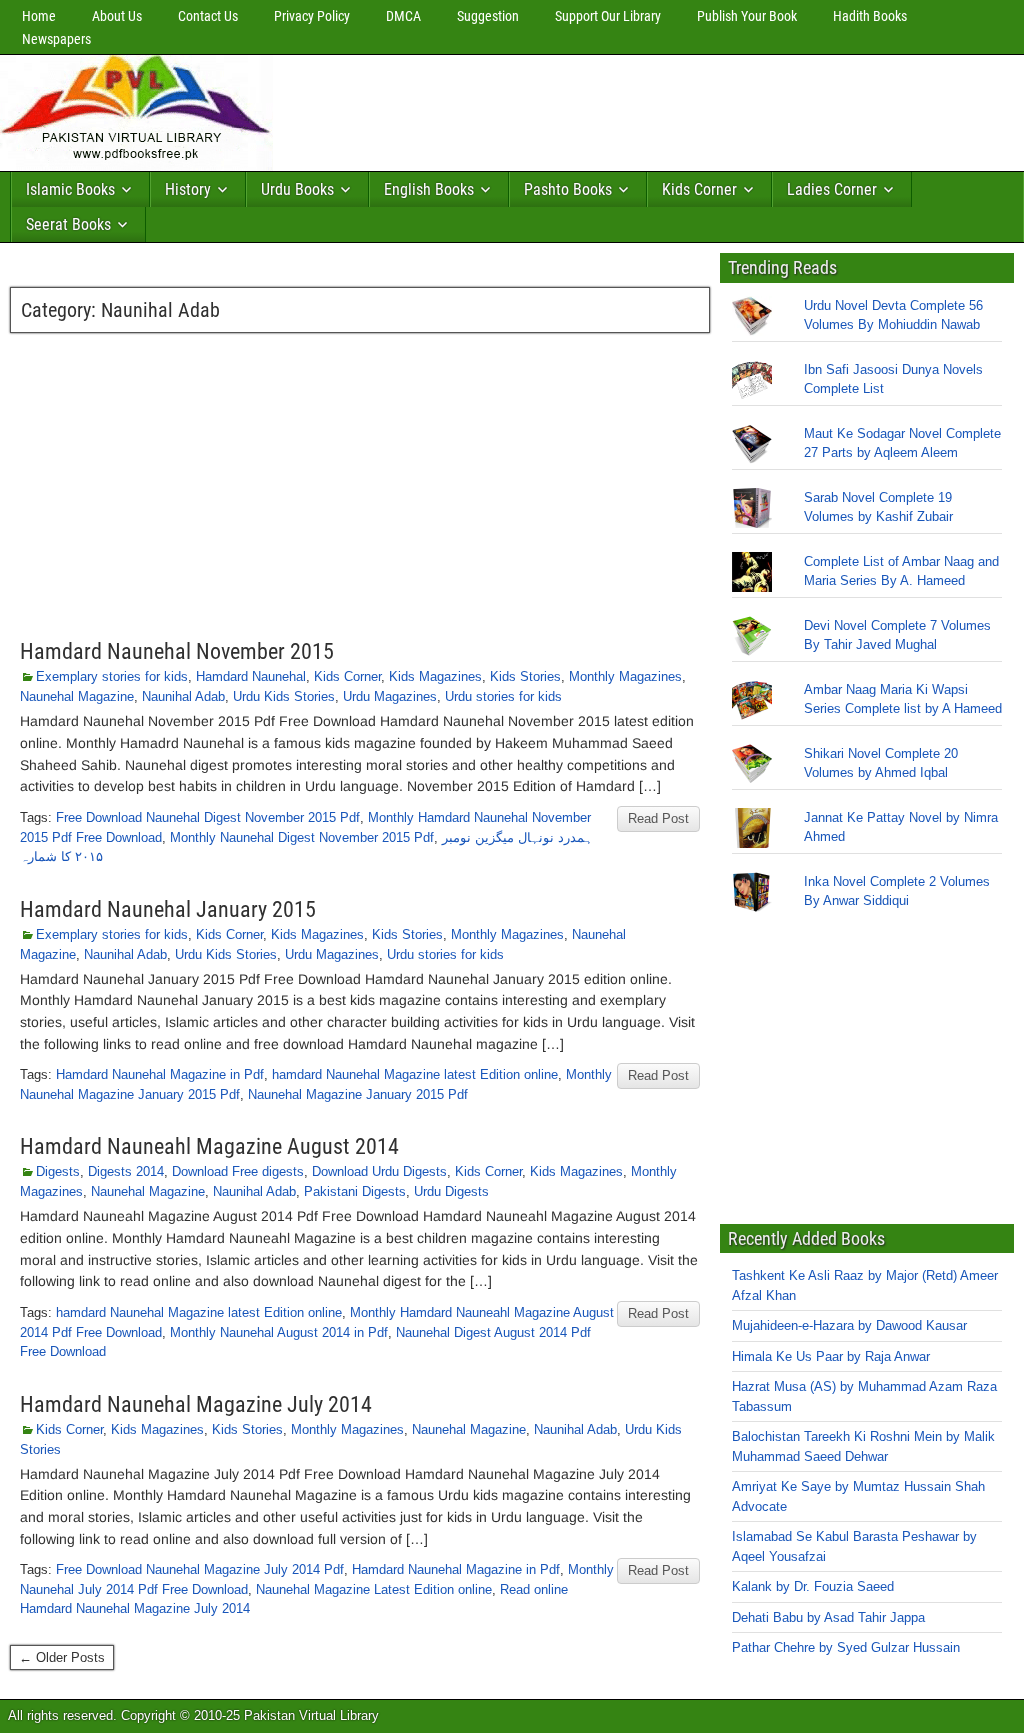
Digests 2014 (126, 1171)
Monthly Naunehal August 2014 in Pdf (279, 1332)
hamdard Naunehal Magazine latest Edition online (415, 1074)
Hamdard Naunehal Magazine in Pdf (160, 1074)
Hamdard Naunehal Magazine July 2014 (196, 1404)
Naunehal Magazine (77, 696)
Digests (58, 1171)
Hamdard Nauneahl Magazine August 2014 (209, 1146)
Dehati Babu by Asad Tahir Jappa (828, 1617)
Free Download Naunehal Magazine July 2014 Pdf (200, 1569)
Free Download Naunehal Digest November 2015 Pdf (208, 817)
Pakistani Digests (355, 1191)
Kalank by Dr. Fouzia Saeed (813, 1587)
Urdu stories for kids (503, 696)
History (188, 189)
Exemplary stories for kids (112, 676)
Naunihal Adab (183, 696)
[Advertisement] (645, 108)
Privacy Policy (312, 16)
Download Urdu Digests (379, 1171)
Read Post (658, 818)
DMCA (403, 16)
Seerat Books (68, 224)
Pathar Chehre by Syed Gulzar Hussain (846, 1648)
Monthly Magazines (625, 676)
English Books (429, 189)
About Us (117, 16)
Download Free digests (238, 1171)
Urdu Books (297, 189)
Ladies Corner (832, 189)
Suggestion (488, 16)
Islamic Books (70, 189)
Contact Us (208, 16)
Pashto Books (568, 189)
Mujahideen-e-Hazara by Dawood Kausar (849, 1326)
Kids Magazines (435, 676)
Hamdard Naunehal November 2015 (177, 651)
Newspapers (56, 39)
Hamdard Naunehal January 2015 (168, 909)
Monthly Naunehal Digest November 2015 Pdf (302, 837)
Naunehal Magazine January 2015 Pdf (358, 1094)
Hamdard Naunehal (251, 676)
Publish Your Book (747, 16)
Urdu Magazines (390, 696)
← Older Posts (62, 1657)
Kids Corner (699, 189)
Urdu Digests (451, 1191)
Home (39, 16)
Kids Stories (525, 676)
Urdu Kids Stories (284, 696)
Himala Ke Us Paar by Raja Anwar (831, 1356)
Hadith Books (870, 16)
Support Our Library (608, 16)
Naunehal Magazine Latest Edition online (374, 1589)
